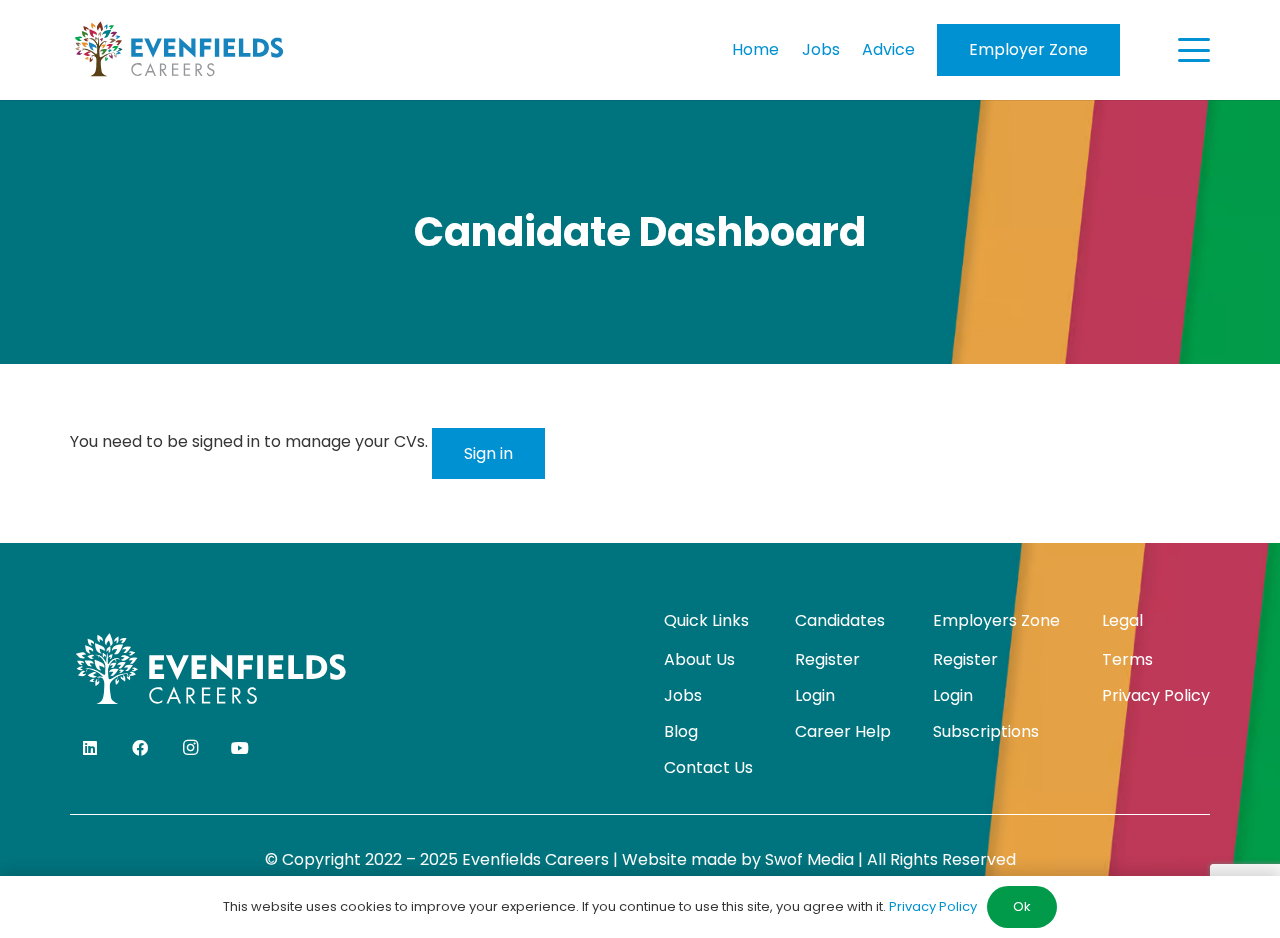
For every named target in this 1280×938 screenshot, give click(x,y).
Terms (1127, 659)
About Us (699, 659)
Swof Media (809, 859)
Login (815, 695)
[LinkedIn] (90, 748)
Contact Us (708, 767)
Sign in (488, 453)
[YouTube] (240, 748)
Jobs (683, 695)
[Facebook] (140, 748)
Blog (681, 731)
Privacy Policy (1156, 695)
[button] (1194, 50)
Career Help (843, 731)
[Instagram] (190, 748)
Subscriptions (986, 731)
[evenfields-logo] (178, 50)
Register (827, 659)
